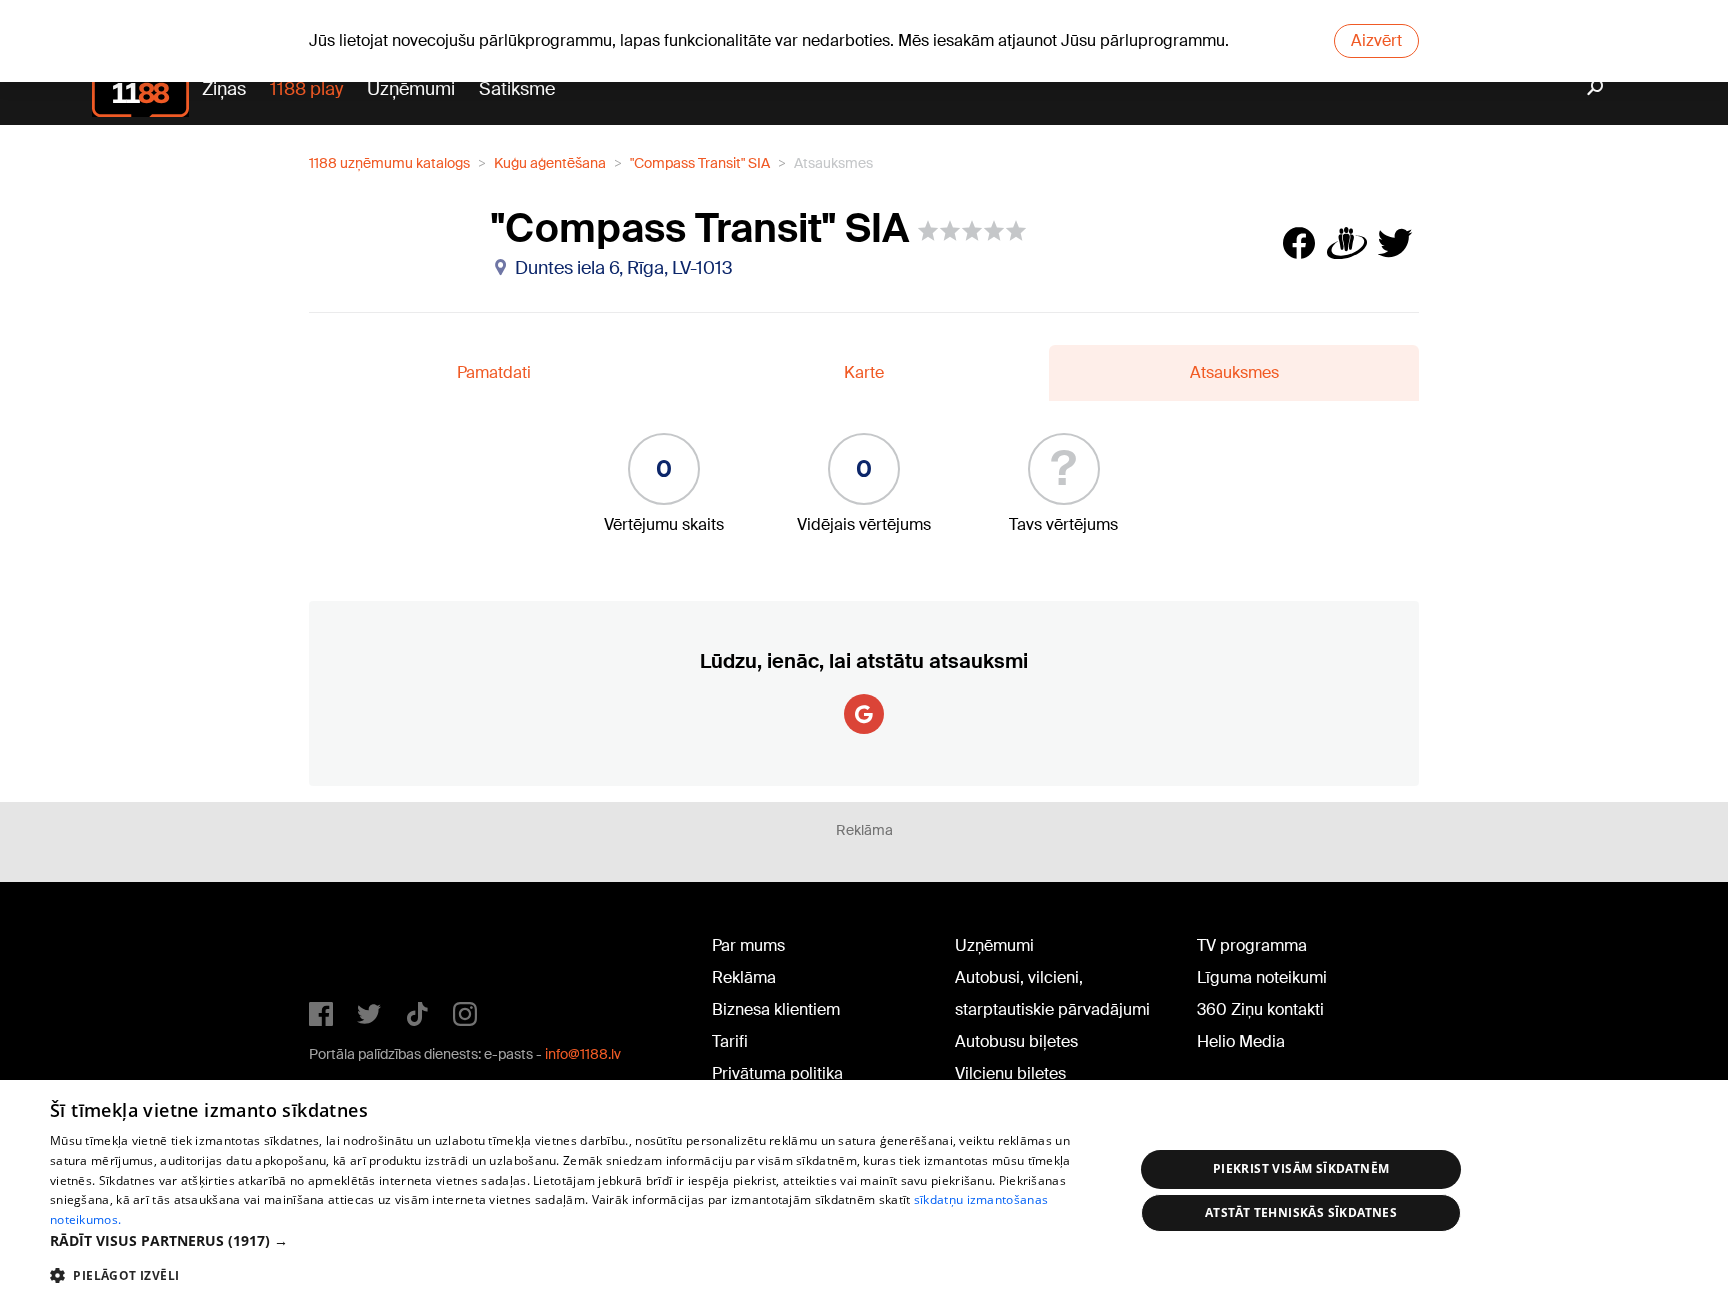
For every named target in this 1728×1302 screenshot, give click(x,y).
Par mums (748, 945)
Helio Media (1241, 1041)
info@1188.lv (583, 1054)
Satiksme (517, 89)
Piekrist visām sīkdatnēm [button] (1301, 1168)
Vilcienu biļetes (1010, 1073)
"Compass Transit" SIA (700, 163)
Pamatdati (494, 372)
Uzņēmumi (411, 89)
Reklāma (744, 977)
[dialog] (864, 1191)
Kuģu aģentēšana (550, 163)
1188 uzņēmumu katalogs (389, 163)
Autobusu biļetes (1016, 1041)
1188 (350, 950)
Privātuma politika (777, 1073)
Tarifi (730, 1041)
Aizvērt (1376, 40)
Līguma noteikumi (1262, 977)
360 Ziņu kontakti (1260, 1009)
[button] (576, 1240)
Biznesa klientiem (776, 1009)
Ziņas (224, 89)
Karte (864, 372)
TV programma (1252, 945)
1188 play (306, 89)
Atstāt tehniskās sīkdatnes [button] (1301, 1212)
